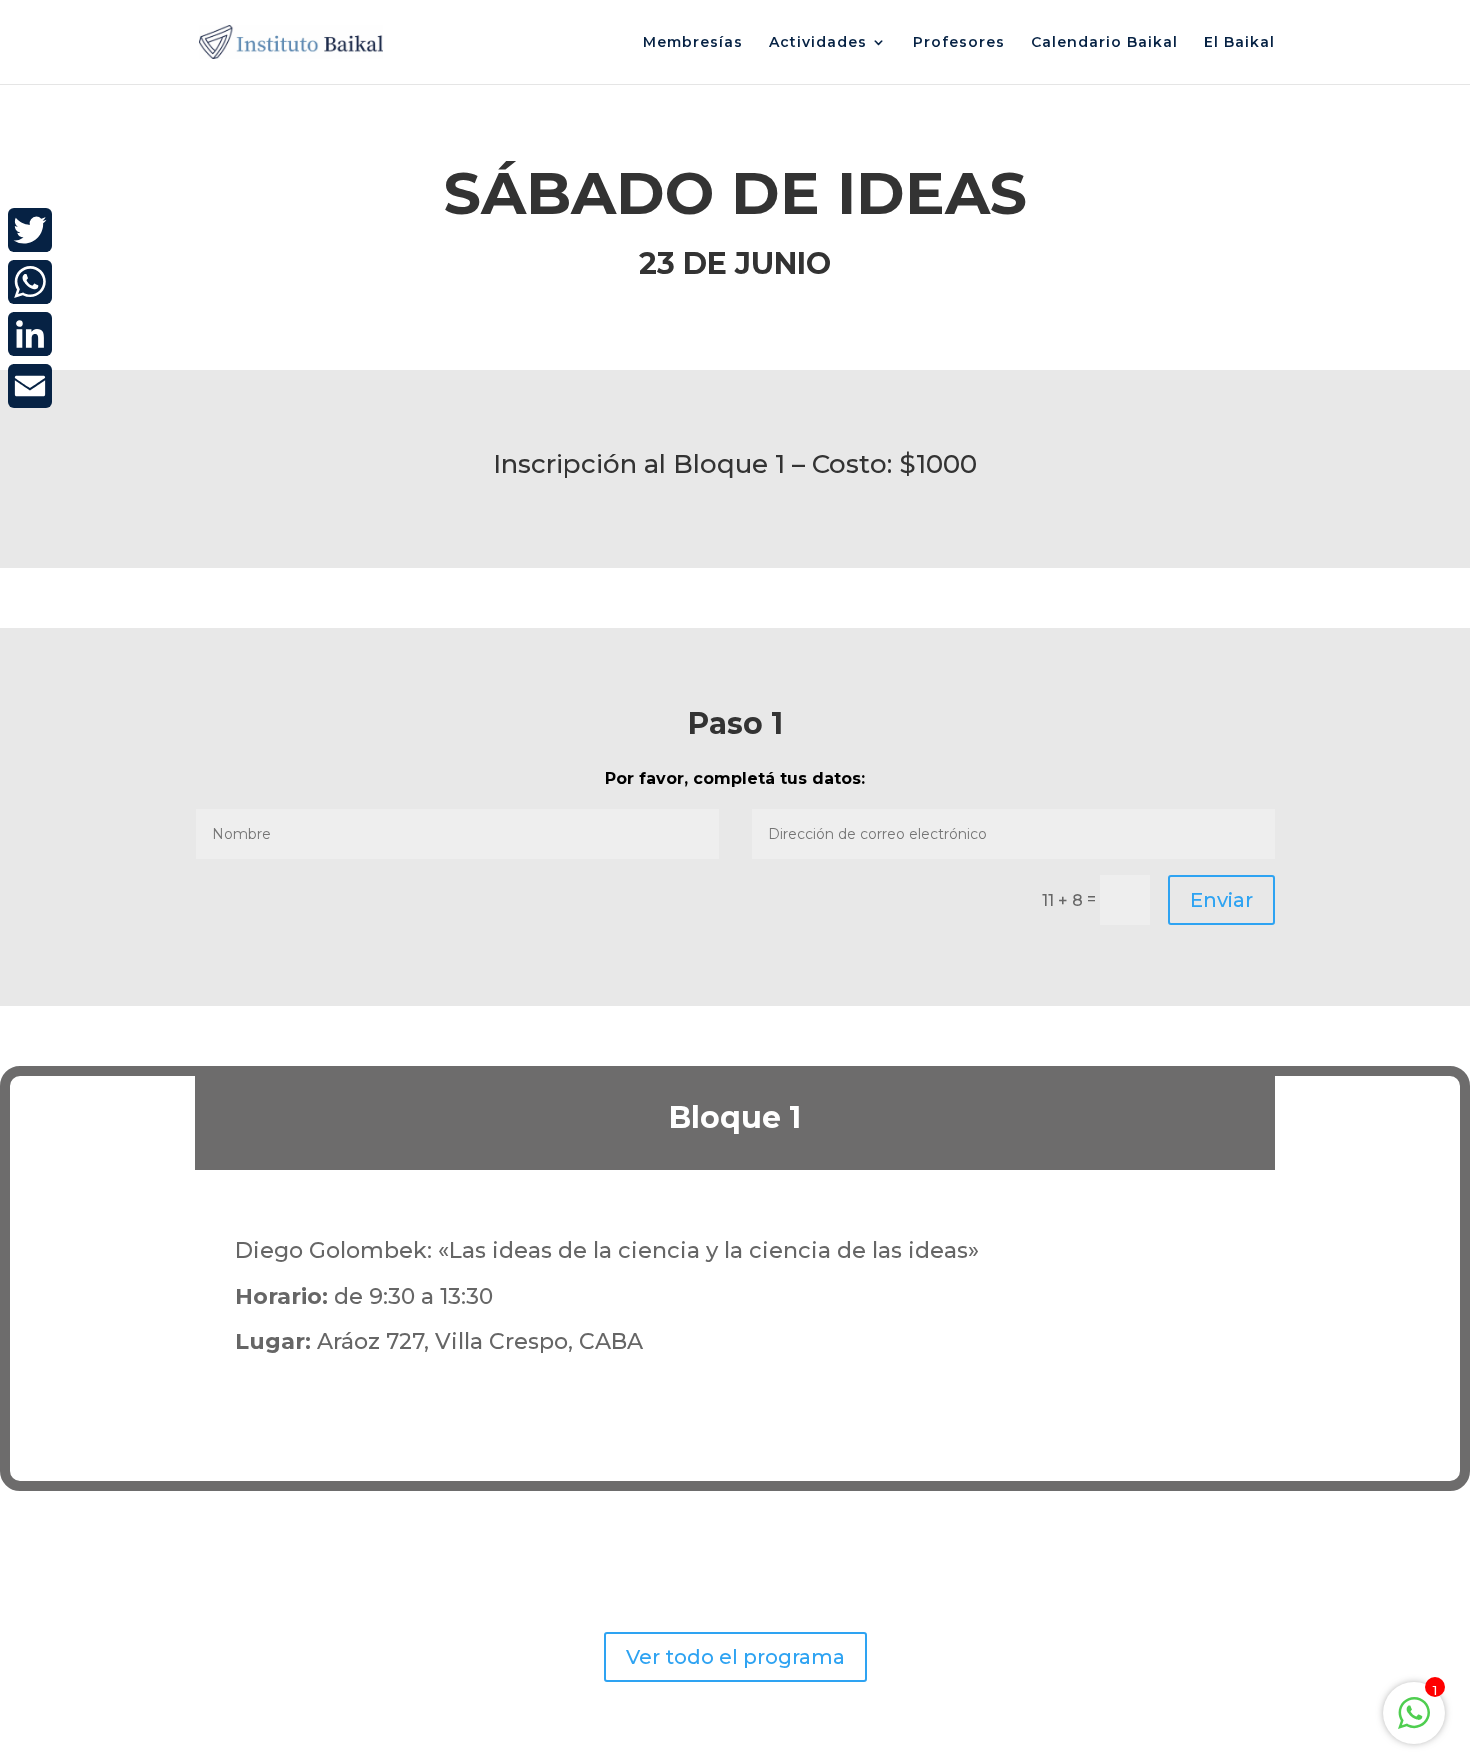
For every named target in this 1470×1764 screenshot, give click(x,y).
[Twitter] (30, 230)
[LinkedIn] (30, 334)
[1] (1414, 1723)
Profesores (959, 43)
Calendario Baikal (1104, 43)
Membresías (693, 43)
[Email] (30, 386)
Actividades (818, 43)
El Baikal (1239, 43)
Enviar (1221, 900)
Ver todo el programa (735, 1657)
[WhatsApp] (30, 282)
